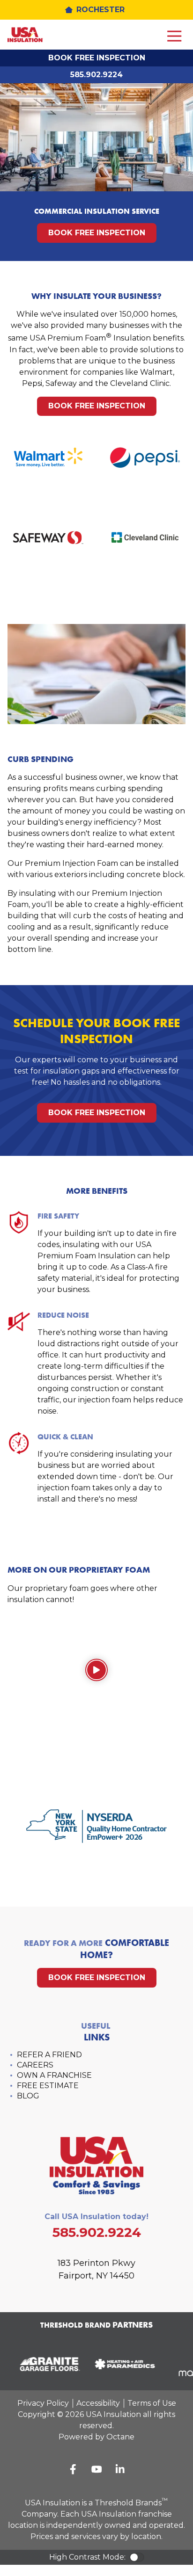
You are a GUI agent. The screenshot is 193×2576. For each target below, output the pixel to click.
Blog (28, 2096)
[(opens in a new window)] (46, 2364)
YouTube (96, 2469)
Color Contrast (137, 2557)
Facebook (73, 2469)
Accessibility (98, 2403)
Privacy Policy (43, 2403)
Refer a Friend (49, 2055)
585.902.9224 (96, 75)
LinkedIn (120, 2469)
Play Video (96, 1670)
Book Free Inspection (97, 58)
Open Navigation (174, 36)
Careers (35, 2065)
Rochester (100, 10)
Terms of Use (152, 2403)
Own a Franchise (54, 2075)
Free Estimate (48, 2086)
